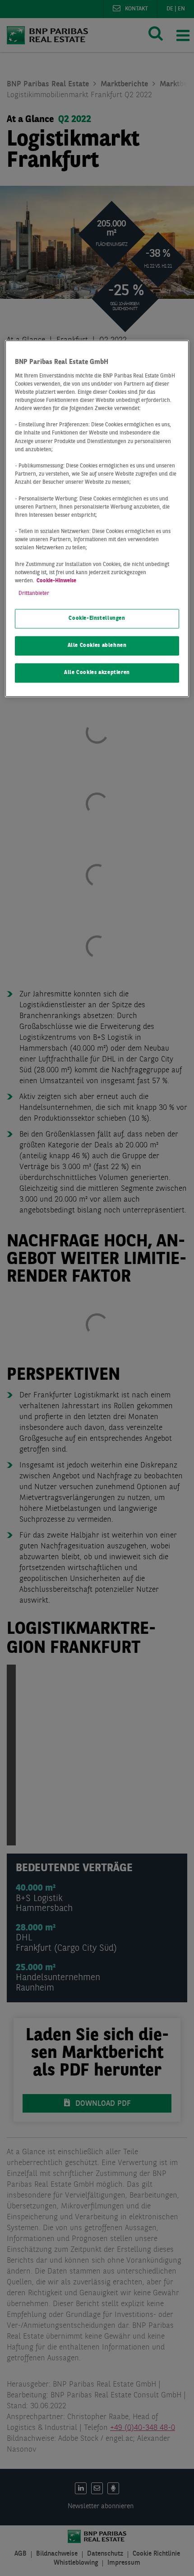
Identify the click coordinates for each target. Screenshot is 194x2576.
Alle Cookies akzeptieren (97, 673)
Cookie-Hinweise (56, 581)
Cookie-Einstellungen (97, 619)
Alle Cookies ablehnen (97, 646)
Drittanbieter (34, 594)
